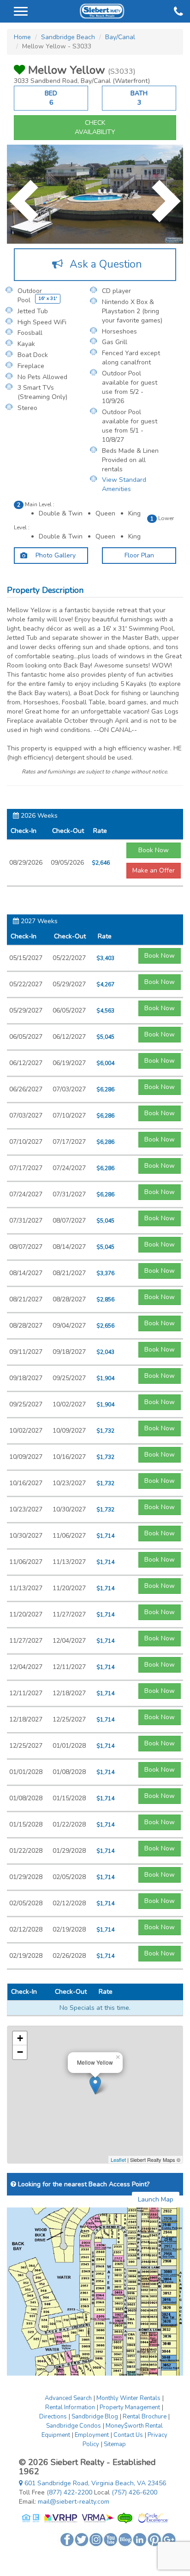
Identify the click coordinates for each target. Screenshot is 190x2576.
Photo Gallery (55, 555)
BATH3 (139, 98)
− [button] (20, 2052)
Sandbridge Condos (74, 2426)
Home (22, 37)
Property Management (130, 2407)
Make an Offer (154, 870)
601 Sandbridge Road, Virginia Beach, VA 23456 (94, 2483)
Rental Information (70, 2407)
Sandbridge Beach (68, 37)
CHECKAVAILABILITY (95, 127)
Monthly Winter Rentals (128, 2398)
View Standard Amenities (124, 484)
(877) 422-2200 (69, 2492)
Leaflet (118, 2160)
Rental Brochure (145, 2417)
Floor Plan (139, 555)
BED (51, 98)
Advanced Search (68, 2398)
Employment (92, 2435)
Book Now (154, 850)
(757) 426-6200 (134, 2492)
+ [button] (20, 2038)
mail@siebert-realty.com (74, 2502)
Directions (53, 2417)
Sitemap (115, 2444)
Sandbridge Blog (95, 2417)
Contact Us (128, 2435)
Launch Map (156, 2199)
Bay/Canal (120, 37)
